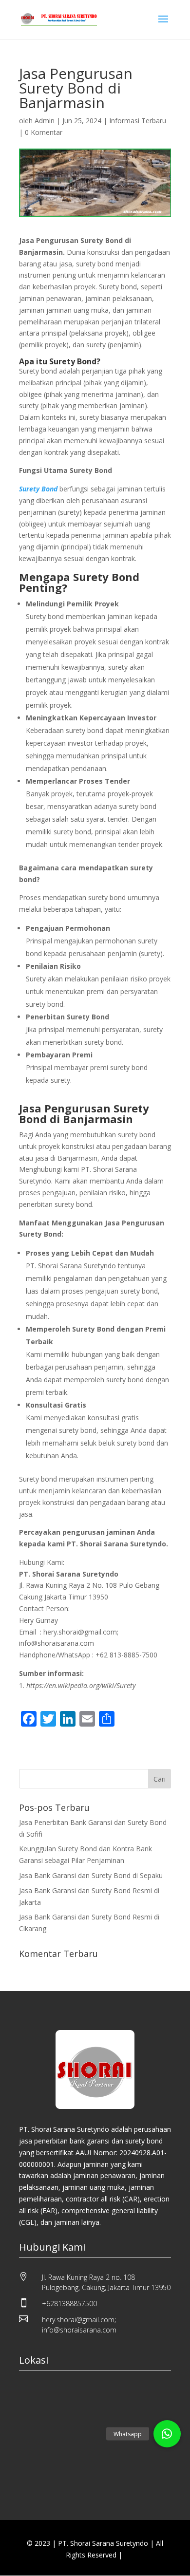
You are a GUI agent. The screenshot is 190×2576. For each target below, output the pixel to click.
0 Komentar (44, 132)
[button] (167, 2434)
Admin (45, 121)
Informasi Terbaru (138, 121)
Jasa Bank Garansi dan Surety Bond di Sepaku (91, 1875)
